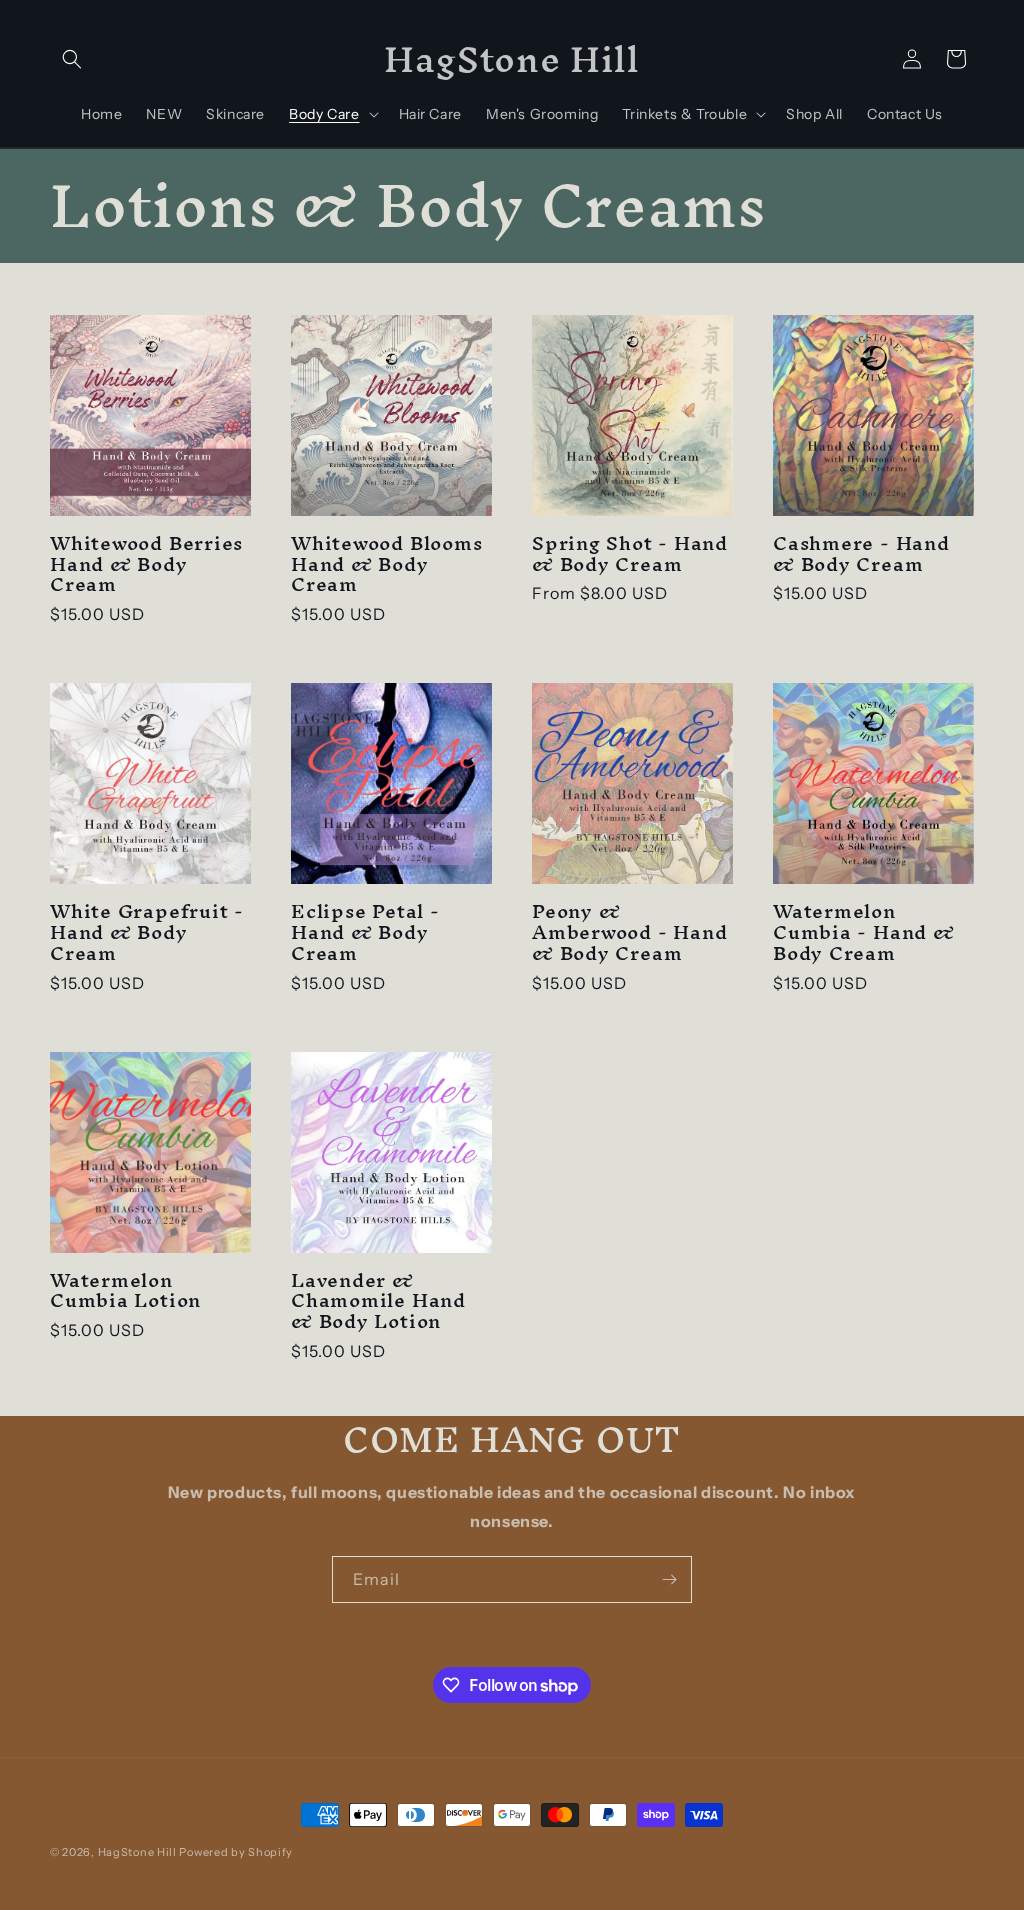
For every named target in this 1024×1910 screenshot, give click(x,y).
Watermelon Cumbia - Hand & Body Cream (864, 932)
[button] (72, 59)
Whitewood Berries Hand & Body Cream (146, 564)
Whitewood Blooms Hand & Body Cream (386, 564)
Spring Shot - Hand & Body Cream (630, 554)
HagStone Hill (137, 1852)
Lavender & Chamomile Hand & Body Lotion (378, 1301)
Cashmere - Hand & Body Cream (861, 554)
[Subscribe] (669, 1579)
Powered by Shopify (236, 1852)
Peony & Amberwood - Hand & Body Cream (629, 932)
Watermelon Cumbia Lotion (125, 1291)
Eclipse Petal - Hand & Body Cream (365, 932)
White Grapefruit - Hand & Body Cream (147, 932)
